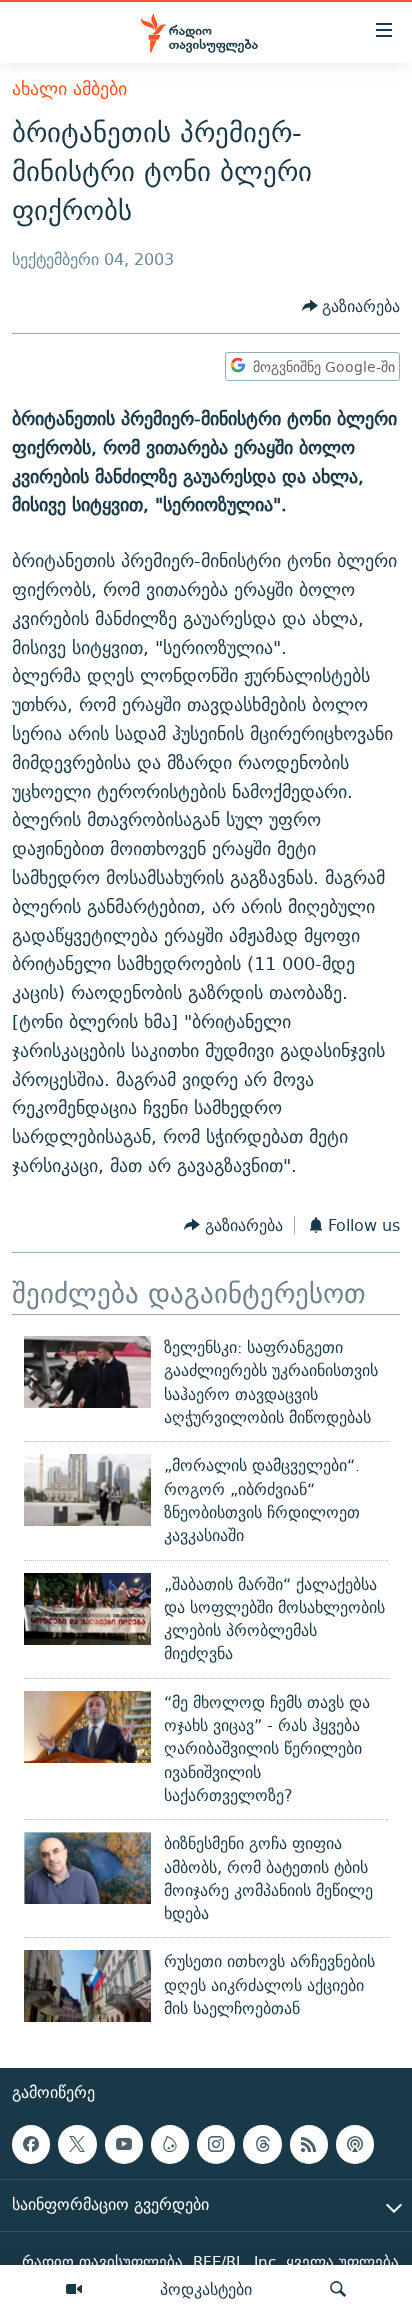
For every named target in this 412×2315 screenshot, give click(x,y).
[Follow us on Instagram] (216, 2144)
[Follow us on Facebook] (31, 2144)
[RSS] (309, 2144)
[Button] (351, 306)
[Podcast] (355, 2144)
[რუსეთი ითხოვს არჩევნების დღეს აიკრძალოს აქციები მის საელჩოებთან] (87, 1986)
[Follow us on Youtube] (124, 2144)
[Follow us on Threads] (262, 2144)
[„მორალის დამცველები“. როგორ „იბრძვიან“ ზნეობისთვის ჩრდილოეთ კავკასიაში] (87, 1490)
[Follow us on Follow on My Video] (170, 2144)
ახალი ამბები (69, 88)
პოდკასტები (206, 2289)
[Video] (74, 2290)
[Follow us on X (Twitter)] (77, 2144)
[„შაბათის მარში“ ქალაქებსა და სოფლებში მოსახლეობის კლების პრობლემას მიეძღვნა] (87, 1609)
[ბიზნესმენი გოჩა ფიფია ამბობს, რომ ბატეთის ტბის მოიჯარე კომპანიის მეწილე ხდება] (87, 1868)
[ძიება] (338, 2290)
